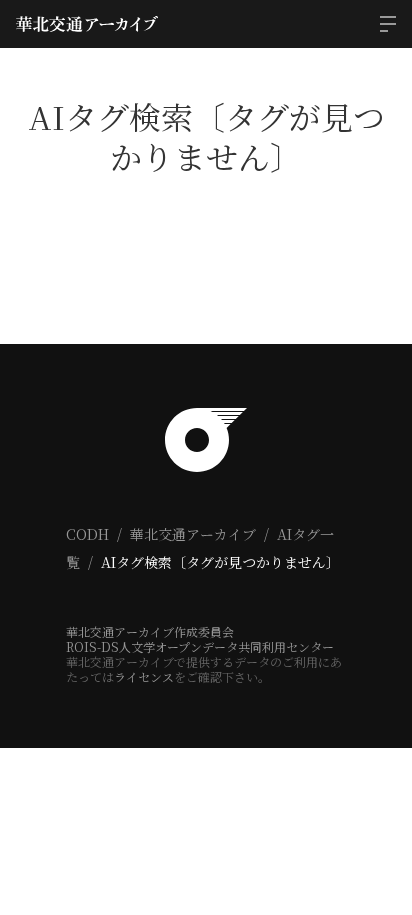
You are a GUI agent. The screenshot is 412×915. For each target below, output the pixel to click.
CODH (87, 534)
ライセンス (144, 676)
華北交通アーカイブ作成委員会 (150, 631)
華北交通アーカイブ (193, 534)
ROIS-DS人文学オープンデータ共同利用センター (200, 646)
